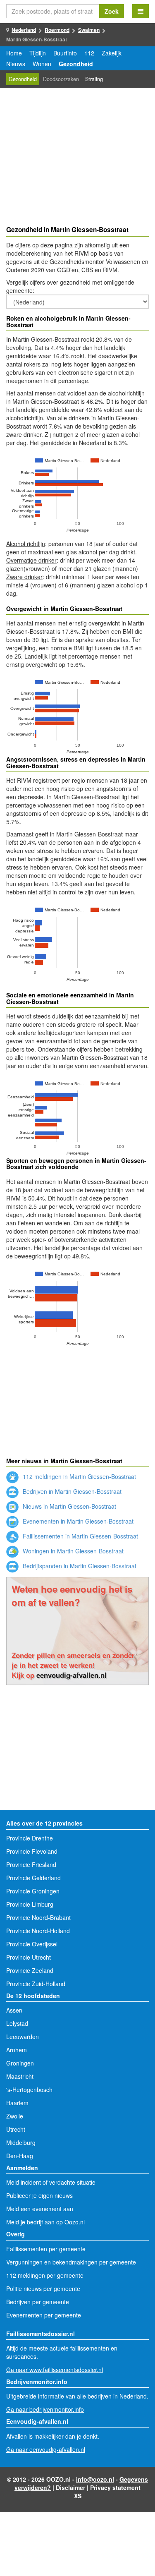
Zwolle (15, 2116)
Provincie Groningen (33, 1891)
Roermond (57, 30)
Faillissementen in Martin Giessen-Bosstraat (80, 1536)
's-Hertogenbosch (29, 2090)
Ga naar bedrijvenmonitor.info (45, 2409)
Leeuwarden (23, 2037)
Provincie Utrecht (29, 1957)
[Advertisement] (77, 165)
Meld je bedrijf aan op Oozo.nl (45, 2222)
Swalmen (89, 30)
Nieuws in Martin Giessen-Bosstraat (69, 1506)
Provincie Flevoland (32, 1851)
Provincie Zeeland (30, 1970)
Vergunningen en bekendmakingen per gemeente (71, 2262)
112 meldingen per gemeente (45, 2275)
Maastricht (20, 2076)
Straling (94, 79)
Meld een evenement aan (40, 2209)
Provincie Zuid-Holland (36, 1984)
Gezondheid (76, 64)
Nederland (24, 30)
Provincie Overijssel (32, 1944)
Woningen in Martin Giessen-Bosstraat (72, 1551)
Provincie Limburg (30, 1904)
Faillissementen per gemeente (46, 2249)
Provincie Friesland (31, 1864)
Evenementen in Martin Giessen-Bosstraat (77, 1521)
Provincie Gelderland (33, 1878)
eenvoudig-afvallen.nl (72, 1675)
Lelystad (17, 2023)
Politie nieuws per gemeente (43, 2288)
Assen (14, 2010)
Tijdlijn (38, 53)
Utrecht (16, 2129)
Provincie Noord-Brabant (38, 1917)
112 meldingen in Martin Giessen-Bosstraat (79, 1476)
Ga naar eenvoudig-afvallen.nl (46, 2449)
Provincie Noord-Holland (38, 1931)
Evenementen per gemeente (44, 2315)
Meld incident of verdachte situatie (51, 2182)
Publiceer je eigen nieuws (39, 2195)
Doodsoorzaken (61, 79)
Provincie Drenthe (30, 1838)
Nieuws (16, 64)
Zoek (112, 11)
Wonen (42, 64)
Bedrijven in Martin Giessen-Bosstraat (71, 1491)
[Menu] (141, 11)
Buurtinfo (65, 53)
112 (89, 53)
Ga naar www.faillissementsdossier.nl (55, 2370)
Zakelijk (112, 53)
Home (14, 53)
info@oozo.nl (95, 2479)
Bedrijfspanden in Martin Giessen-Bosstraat (79, 1566)
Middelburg (21, 2142)
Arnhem (17, 2050)
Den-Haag (20, 2156)
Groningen (20, 2063)
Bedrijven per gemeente (38, 2302)
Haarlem (17, 2103)
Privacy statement (115, 2487)
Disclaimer (70, 2487)
